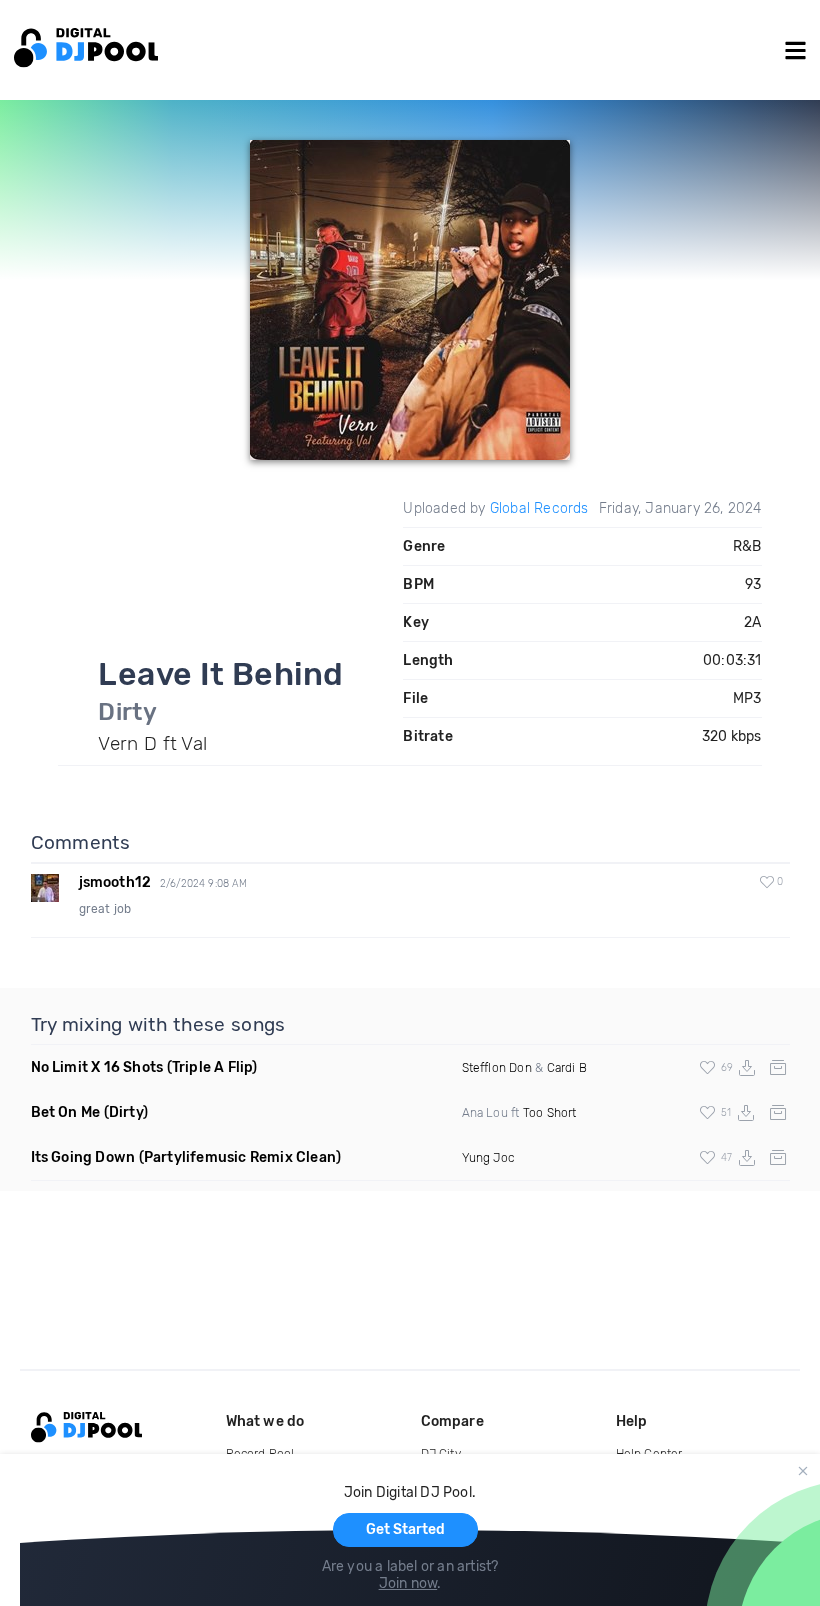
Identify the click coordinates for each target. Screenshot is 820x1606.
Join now (408, 1583)
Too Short (550, 1113)
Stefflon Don (497, 1068)
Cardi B (567, 1068)
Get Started (405, 1529)
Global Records (539, 508)
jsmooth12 (115, 882)
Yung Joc (488, 1158)
